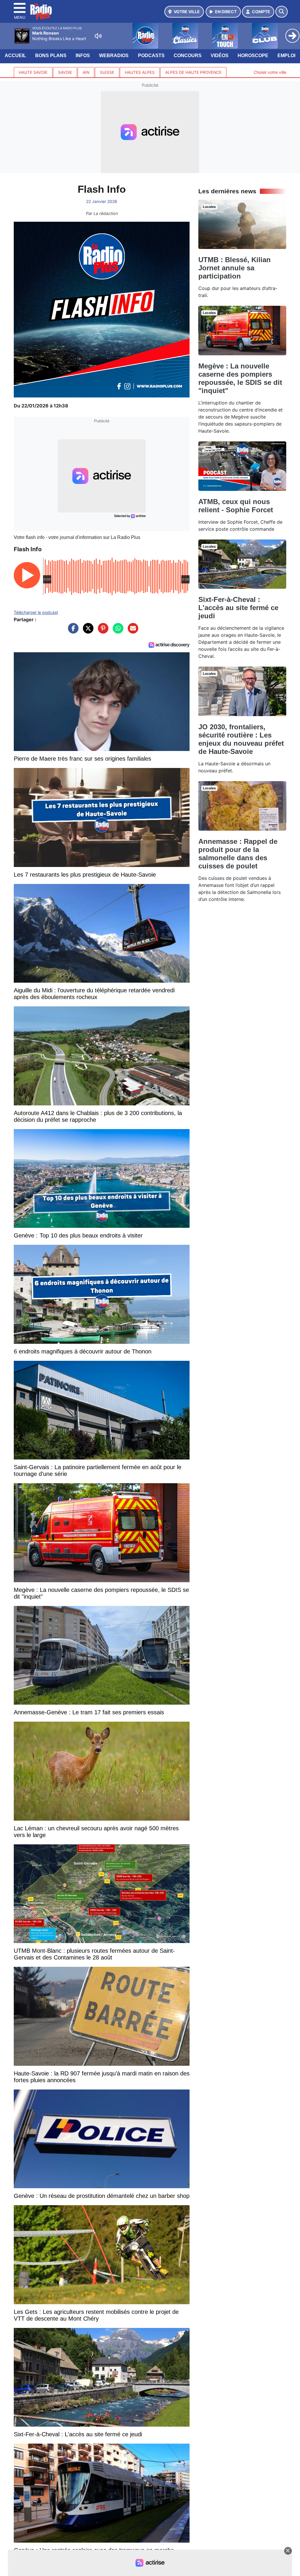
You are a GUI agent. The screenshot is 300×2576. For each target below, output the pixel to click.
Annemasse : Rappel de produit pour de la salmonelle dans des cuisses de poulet (238, 854)
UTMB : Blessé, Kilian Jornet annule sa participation (235, 268)
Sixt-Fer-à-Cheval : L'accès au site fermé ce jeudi (238, 608)
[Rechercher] (282, 12)
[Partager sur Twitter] (87, 631)
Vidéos (220, 56)
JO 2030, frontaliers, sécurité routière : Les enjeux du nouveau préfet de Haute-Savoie (241, 739)
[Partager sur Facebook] (72, 631)
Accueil (15, 56)
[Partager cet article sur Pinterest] (102, 631)
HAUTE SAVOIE (33, 72)
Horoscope (253, 56)
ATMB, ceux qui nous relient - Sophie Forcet (236, 506)
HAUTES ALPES (140, 72)
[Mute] (98, 36)
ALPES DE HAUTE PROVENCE (193, 72)
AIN (86, 72)
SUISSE (107, 72)
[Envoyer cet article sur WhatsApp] (117, 631)
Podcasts (151, 56)
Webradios (114, 56)
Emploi (286, 56)
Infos (83, 56)
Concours (188, 56)
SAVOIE (65, 72)
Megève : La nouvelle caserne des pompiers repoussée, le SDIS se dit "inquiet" (240, 378)
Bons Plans (51, 56)
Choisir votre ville (270, 72)
